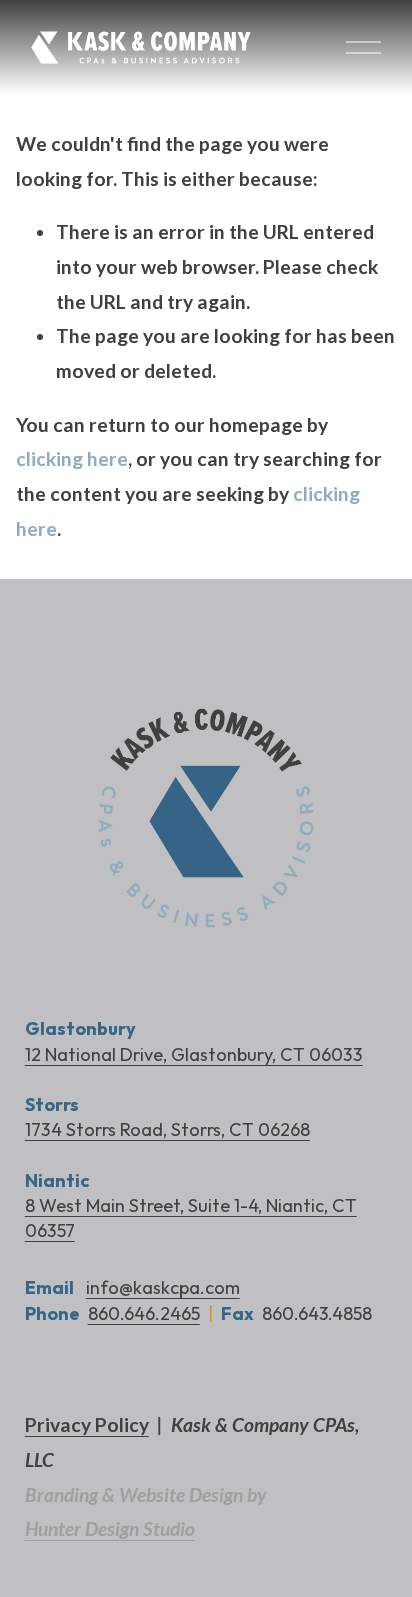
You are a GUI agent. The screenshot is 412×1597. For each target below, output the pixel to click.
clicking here (72, 458)
